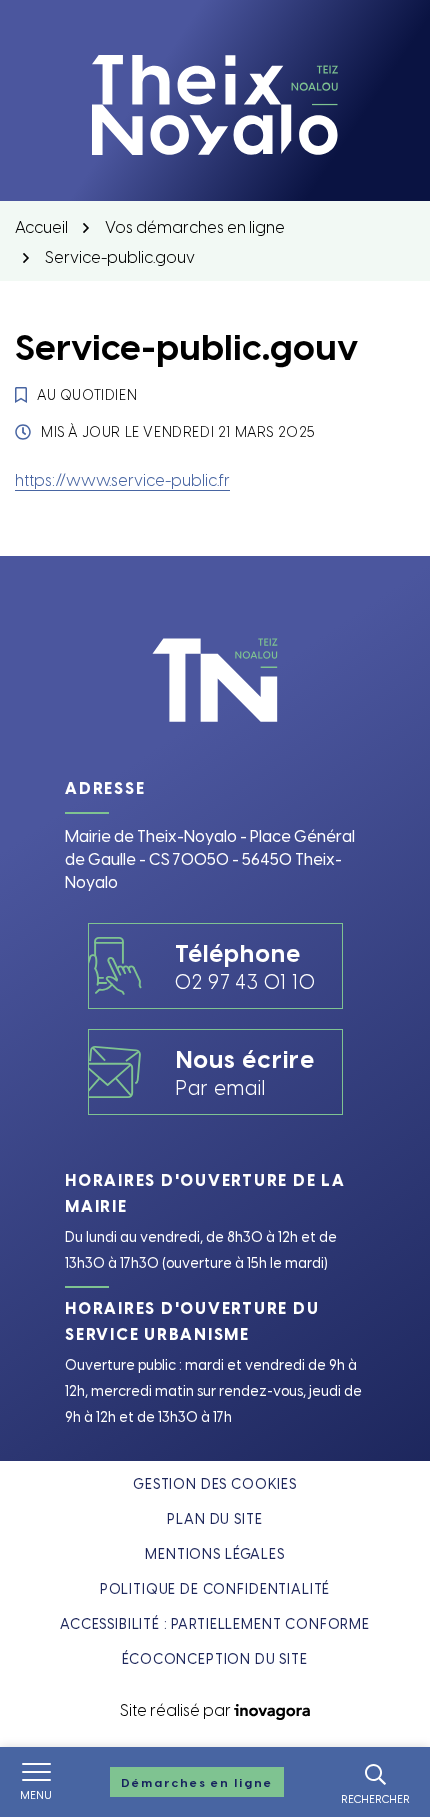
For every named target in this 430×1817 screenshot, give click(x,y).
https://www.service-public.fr (122, 479)
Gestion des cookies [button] (215, 1483)
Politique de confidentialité (215, 1588)
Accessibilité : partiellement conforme (215, 1623)
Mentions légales (214, 1553)
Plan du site (214, 1518)
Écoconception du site (215, 1658)
